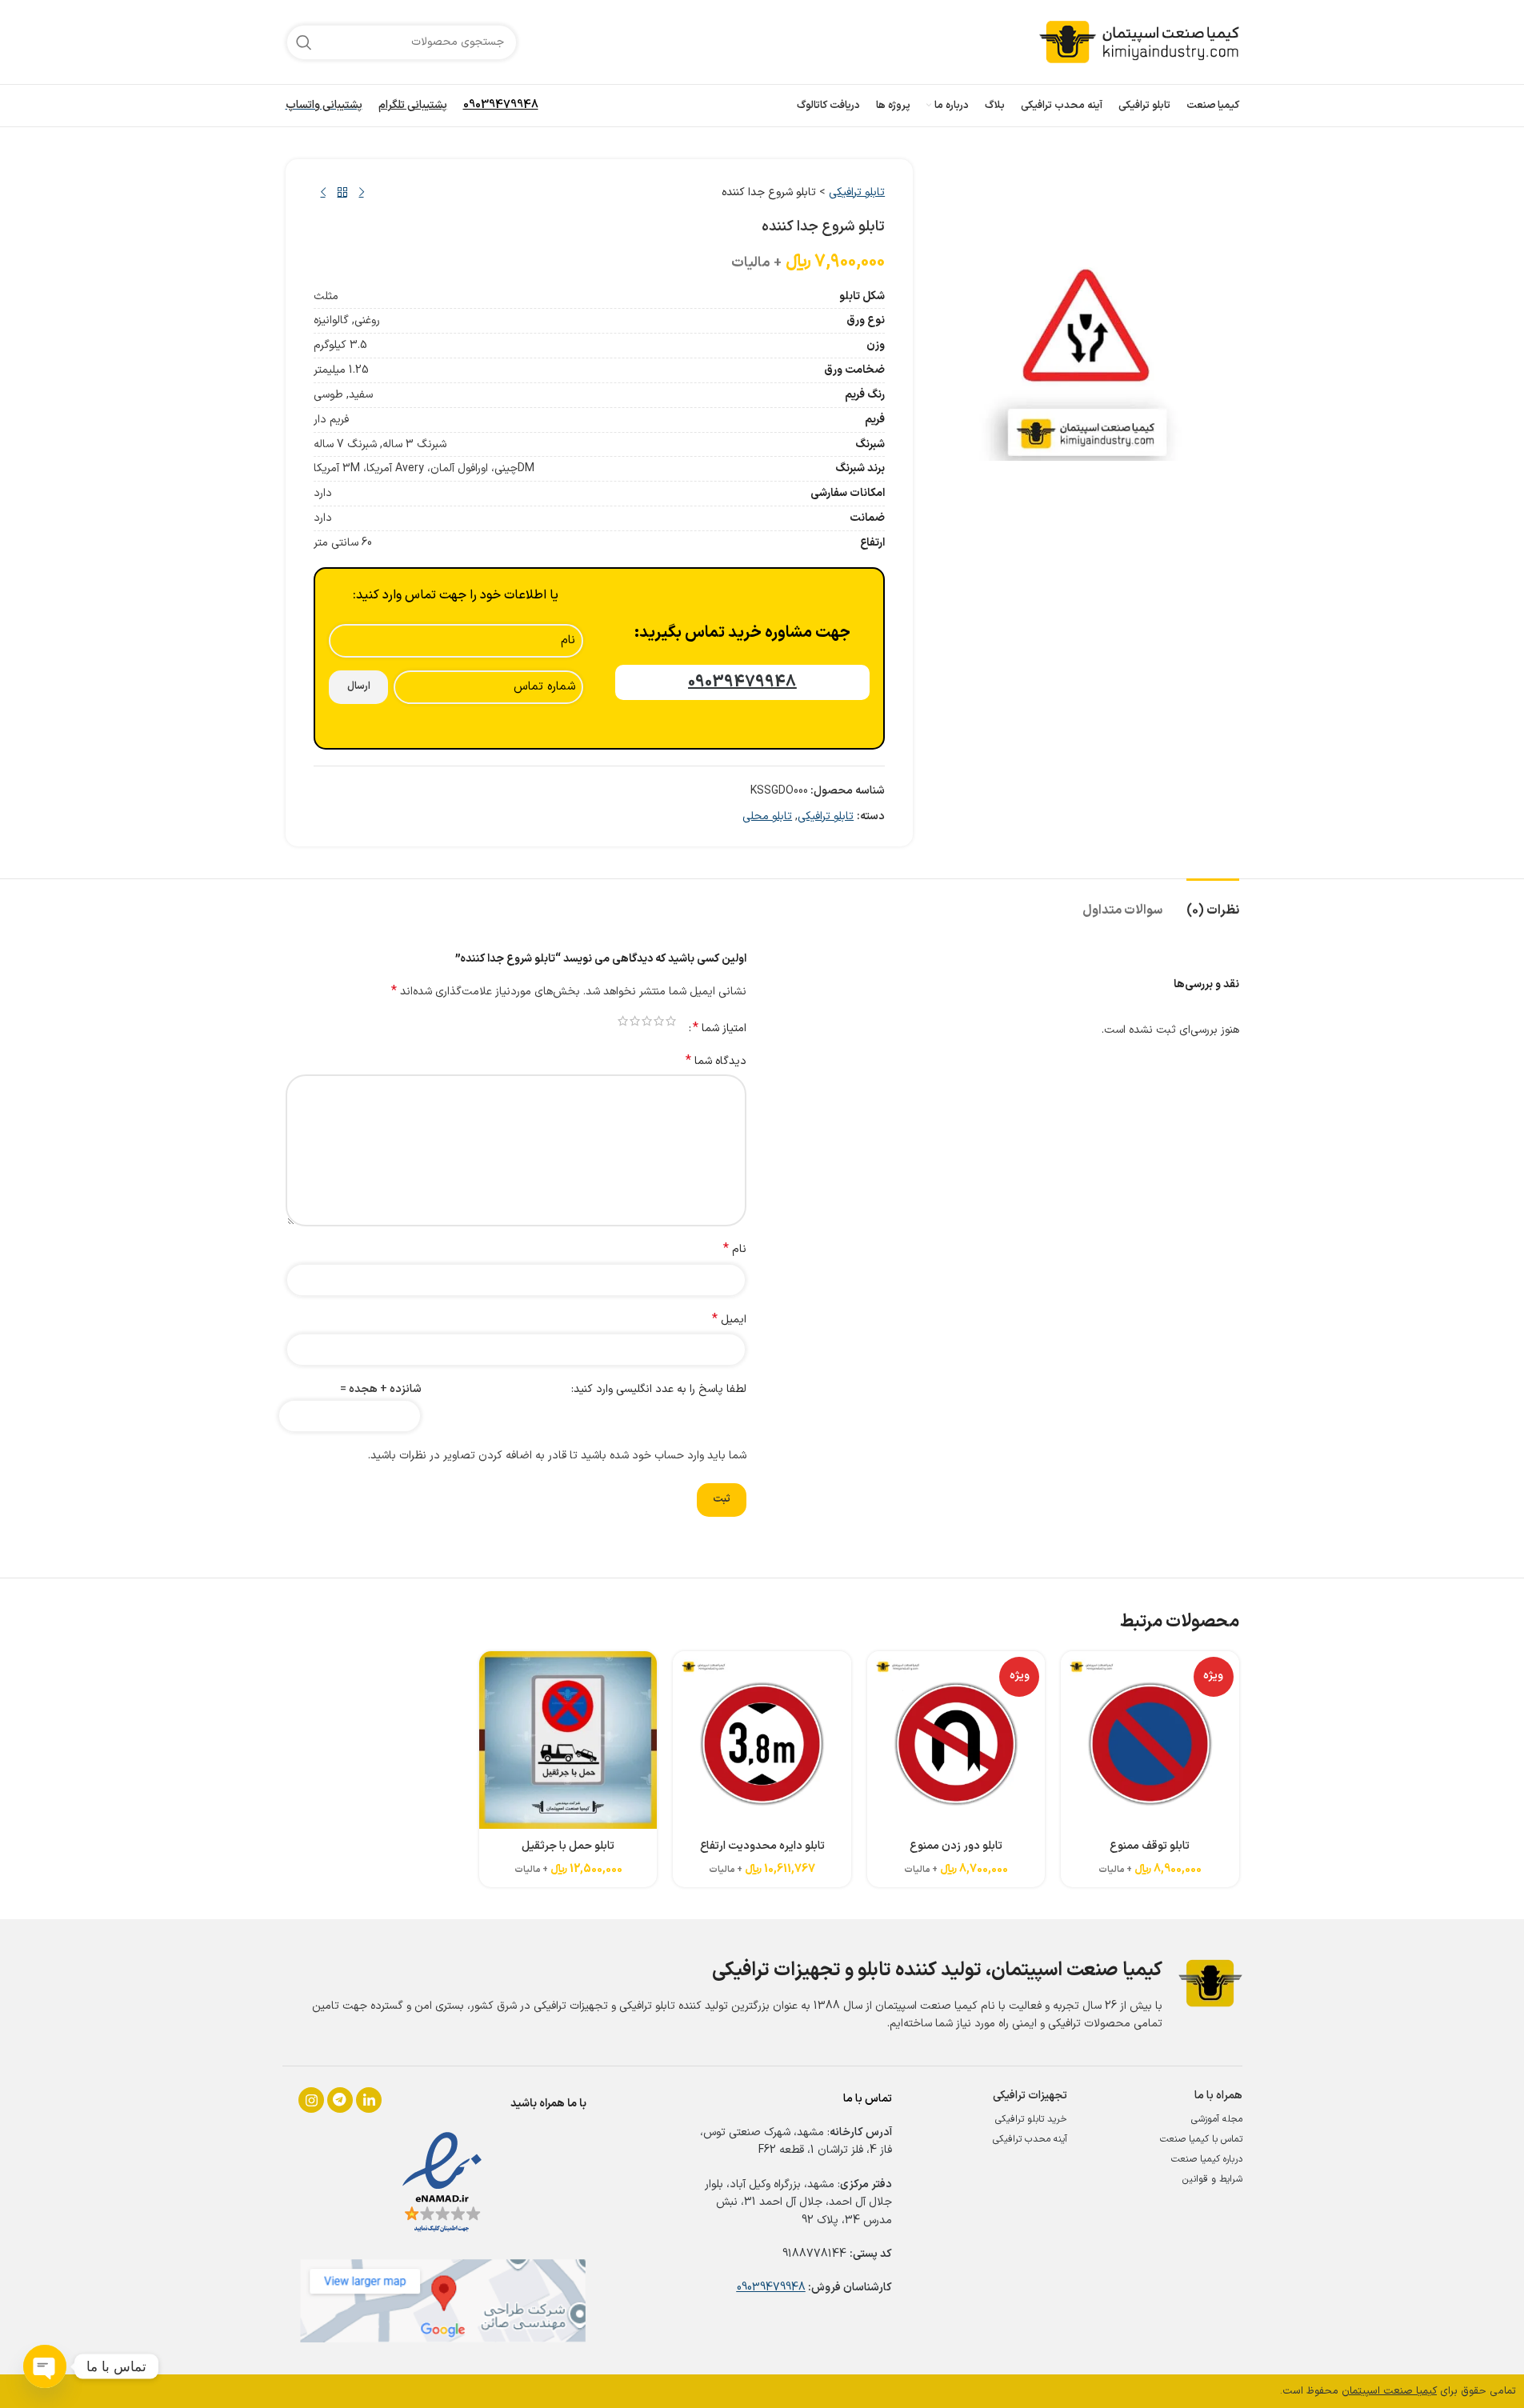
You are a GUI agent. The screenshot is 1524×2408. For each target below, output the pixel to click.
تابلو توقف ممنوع (1150, 1846)
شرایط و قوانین (1212, 2179)
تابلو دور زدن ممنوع (956, 1846)
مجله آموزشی (1217, 2119)
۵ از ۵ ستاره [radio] (623, 1021)
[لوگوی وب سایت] (1139, 41)
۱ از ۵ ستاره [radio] (671, 1021)
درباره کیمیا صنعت (1207, 2159)
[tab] (1213, 903)
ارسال (359, 686)
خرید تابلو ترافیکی (1031, 2119)
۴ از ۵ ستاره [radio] (635, 1021)
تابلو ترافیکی (857, 192)
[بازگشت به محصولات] (342, 193)
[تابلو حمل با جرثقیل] (568, 1740)
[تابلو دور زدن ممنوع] (956, 1740)
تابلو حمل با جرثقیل (568, 1846)
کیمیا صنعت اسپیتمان (1389, 2391)
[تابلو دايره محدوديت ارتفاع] (762, 1740)
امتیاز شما (720, 1028)
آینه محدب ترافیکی (1030, 2139)
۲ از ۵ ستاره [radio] (659, 1021)
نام (735, 1250)
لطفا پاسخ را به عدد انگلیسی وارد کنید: (659, 1389)
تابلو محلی (767, 816)
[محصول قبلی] (362, 193)
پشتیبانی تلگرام (413, 105)
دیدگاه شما (716, 1062)
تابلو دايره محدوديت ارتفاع (762, 1846)
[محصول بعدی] (323, 193)
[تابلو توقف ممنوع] (1150, 1740)
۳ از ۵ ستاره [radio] (647, 1021)
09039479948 (501, 105)
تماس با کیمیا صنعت (1201, 2139)
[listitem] (311, 2100)
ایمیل (729, 1320)
